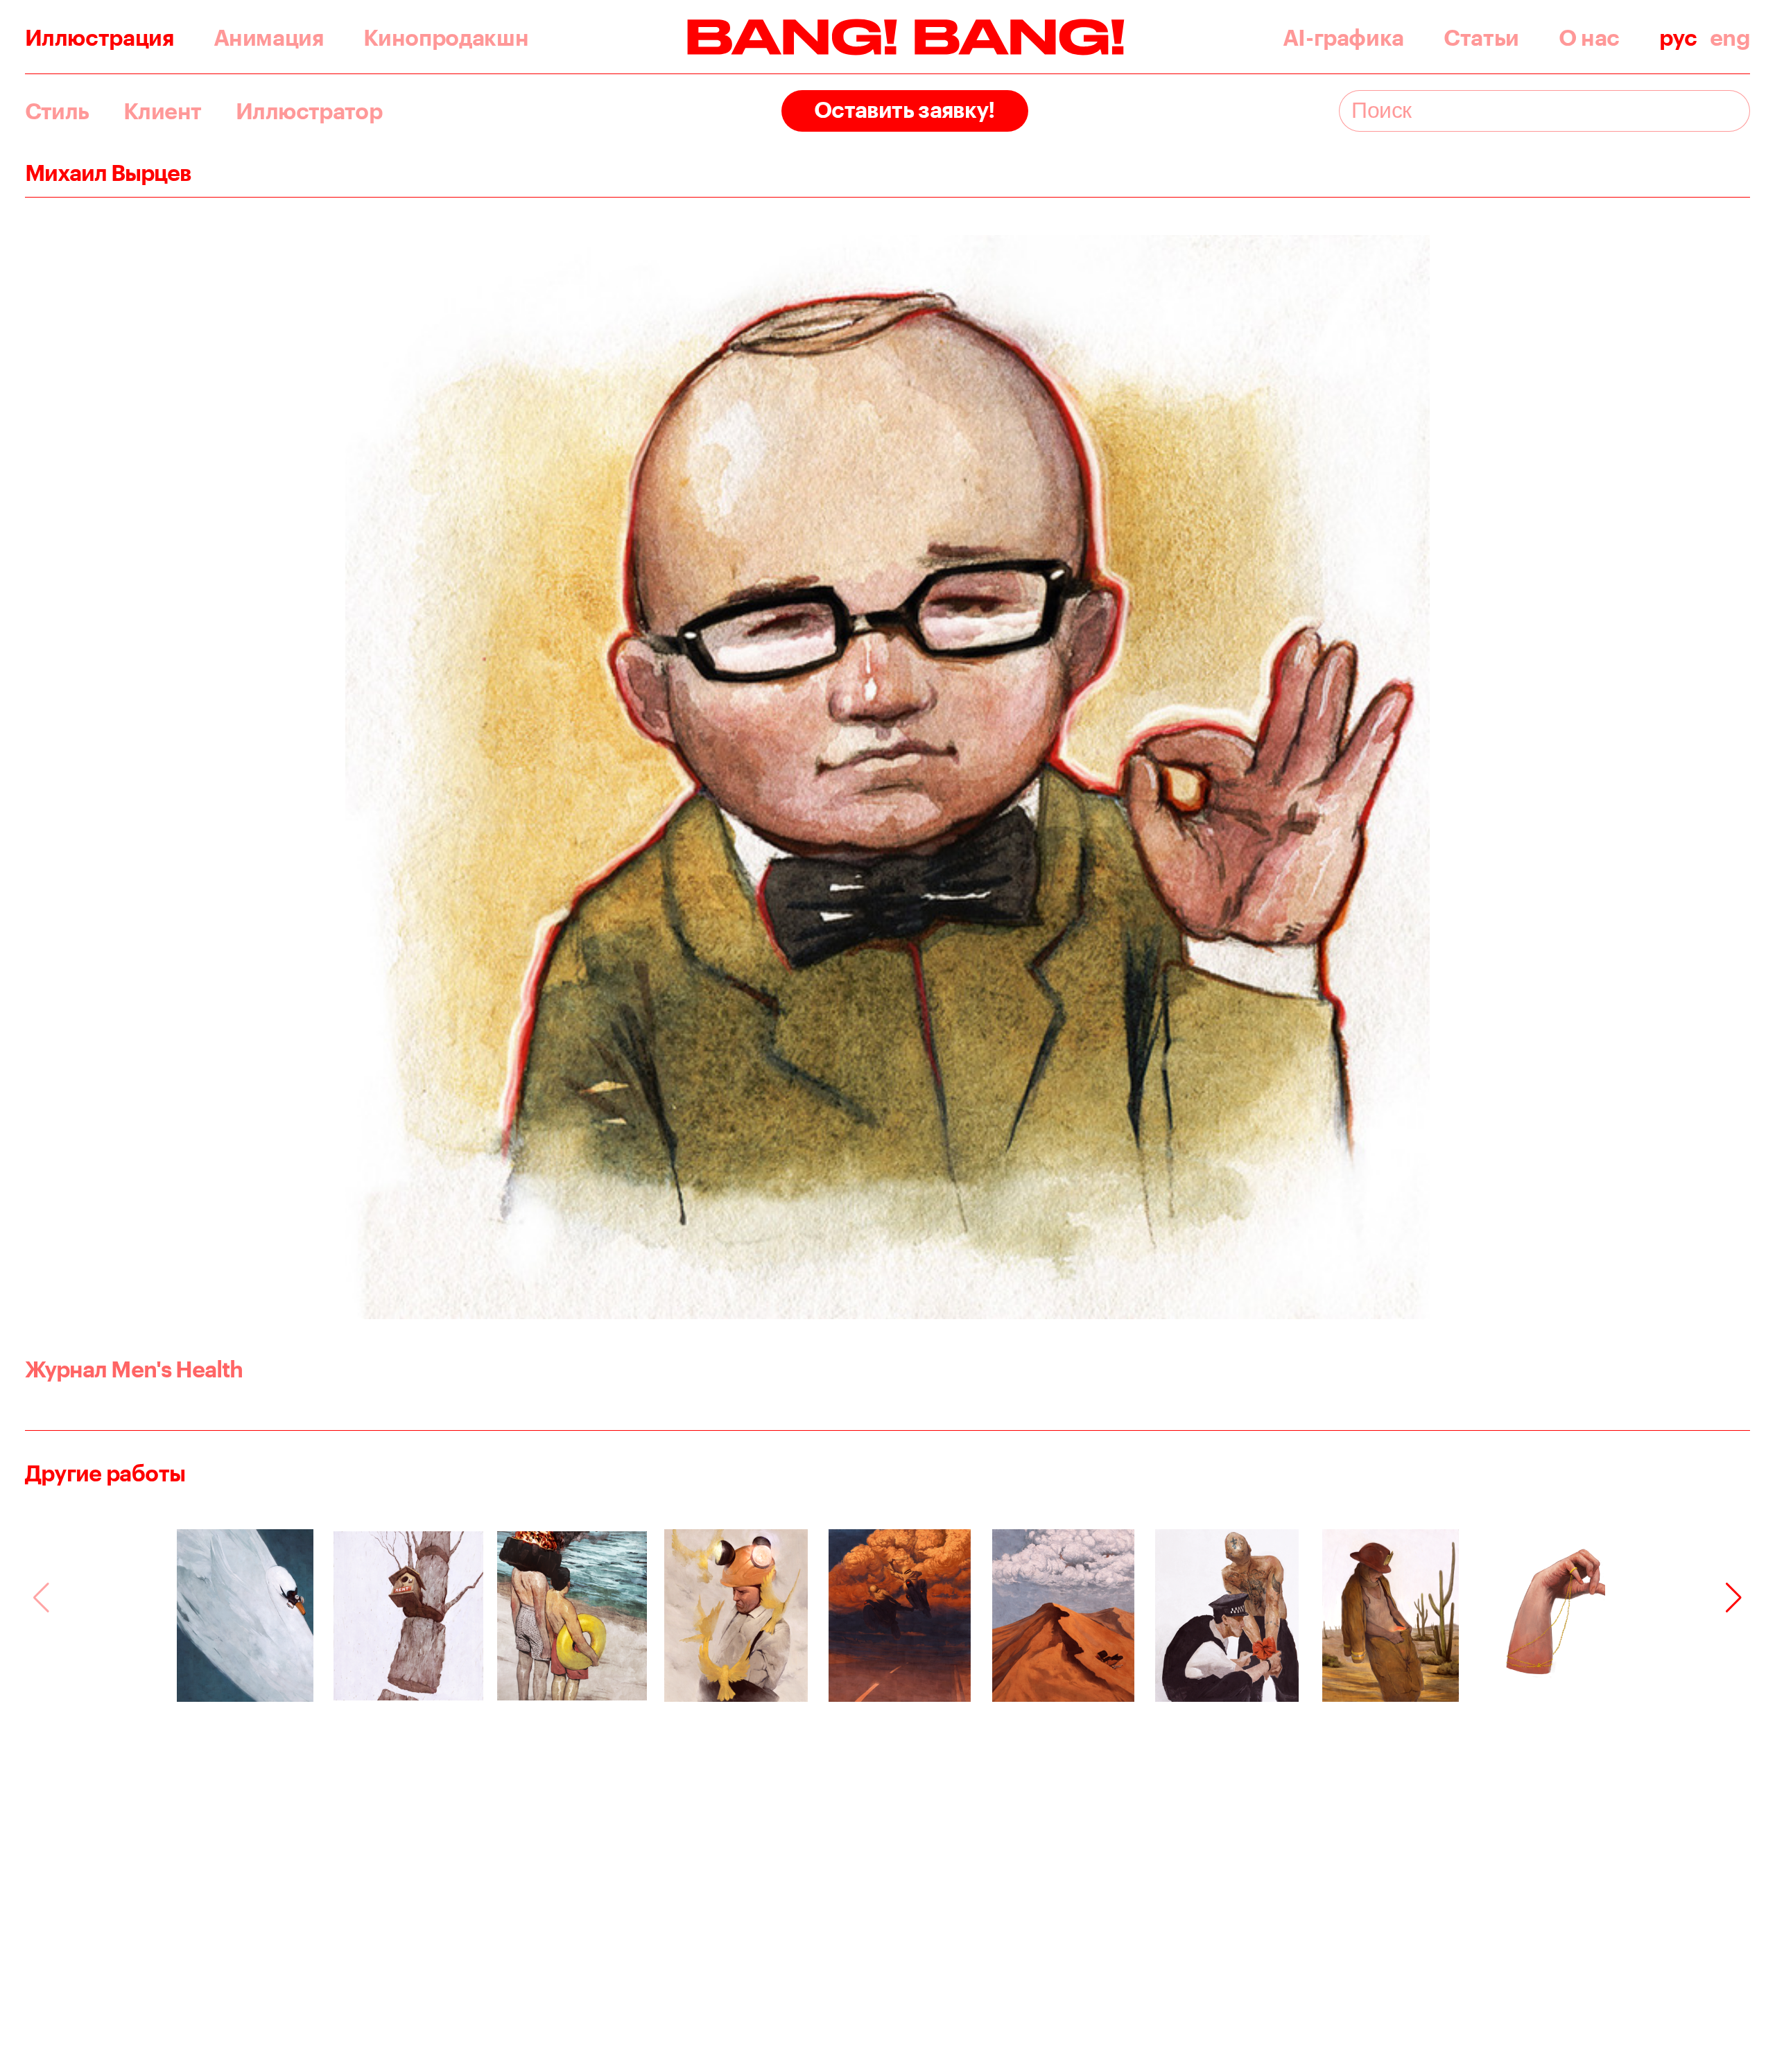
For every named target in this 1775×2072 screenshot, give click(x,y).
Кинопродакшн (446, 37)
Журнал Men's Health (134, 1369)
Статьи (1481, 37)
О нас (1589, 37)
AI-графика (1343, 37)
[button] (1734, 1598)
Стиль (57, 111)
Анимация (269, 37)
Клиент (162, 111)
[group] (245, 1616)
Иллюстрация (99, 37)
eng (1730, 37)
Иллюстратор (309, 111)
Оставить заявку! (905, 109)
